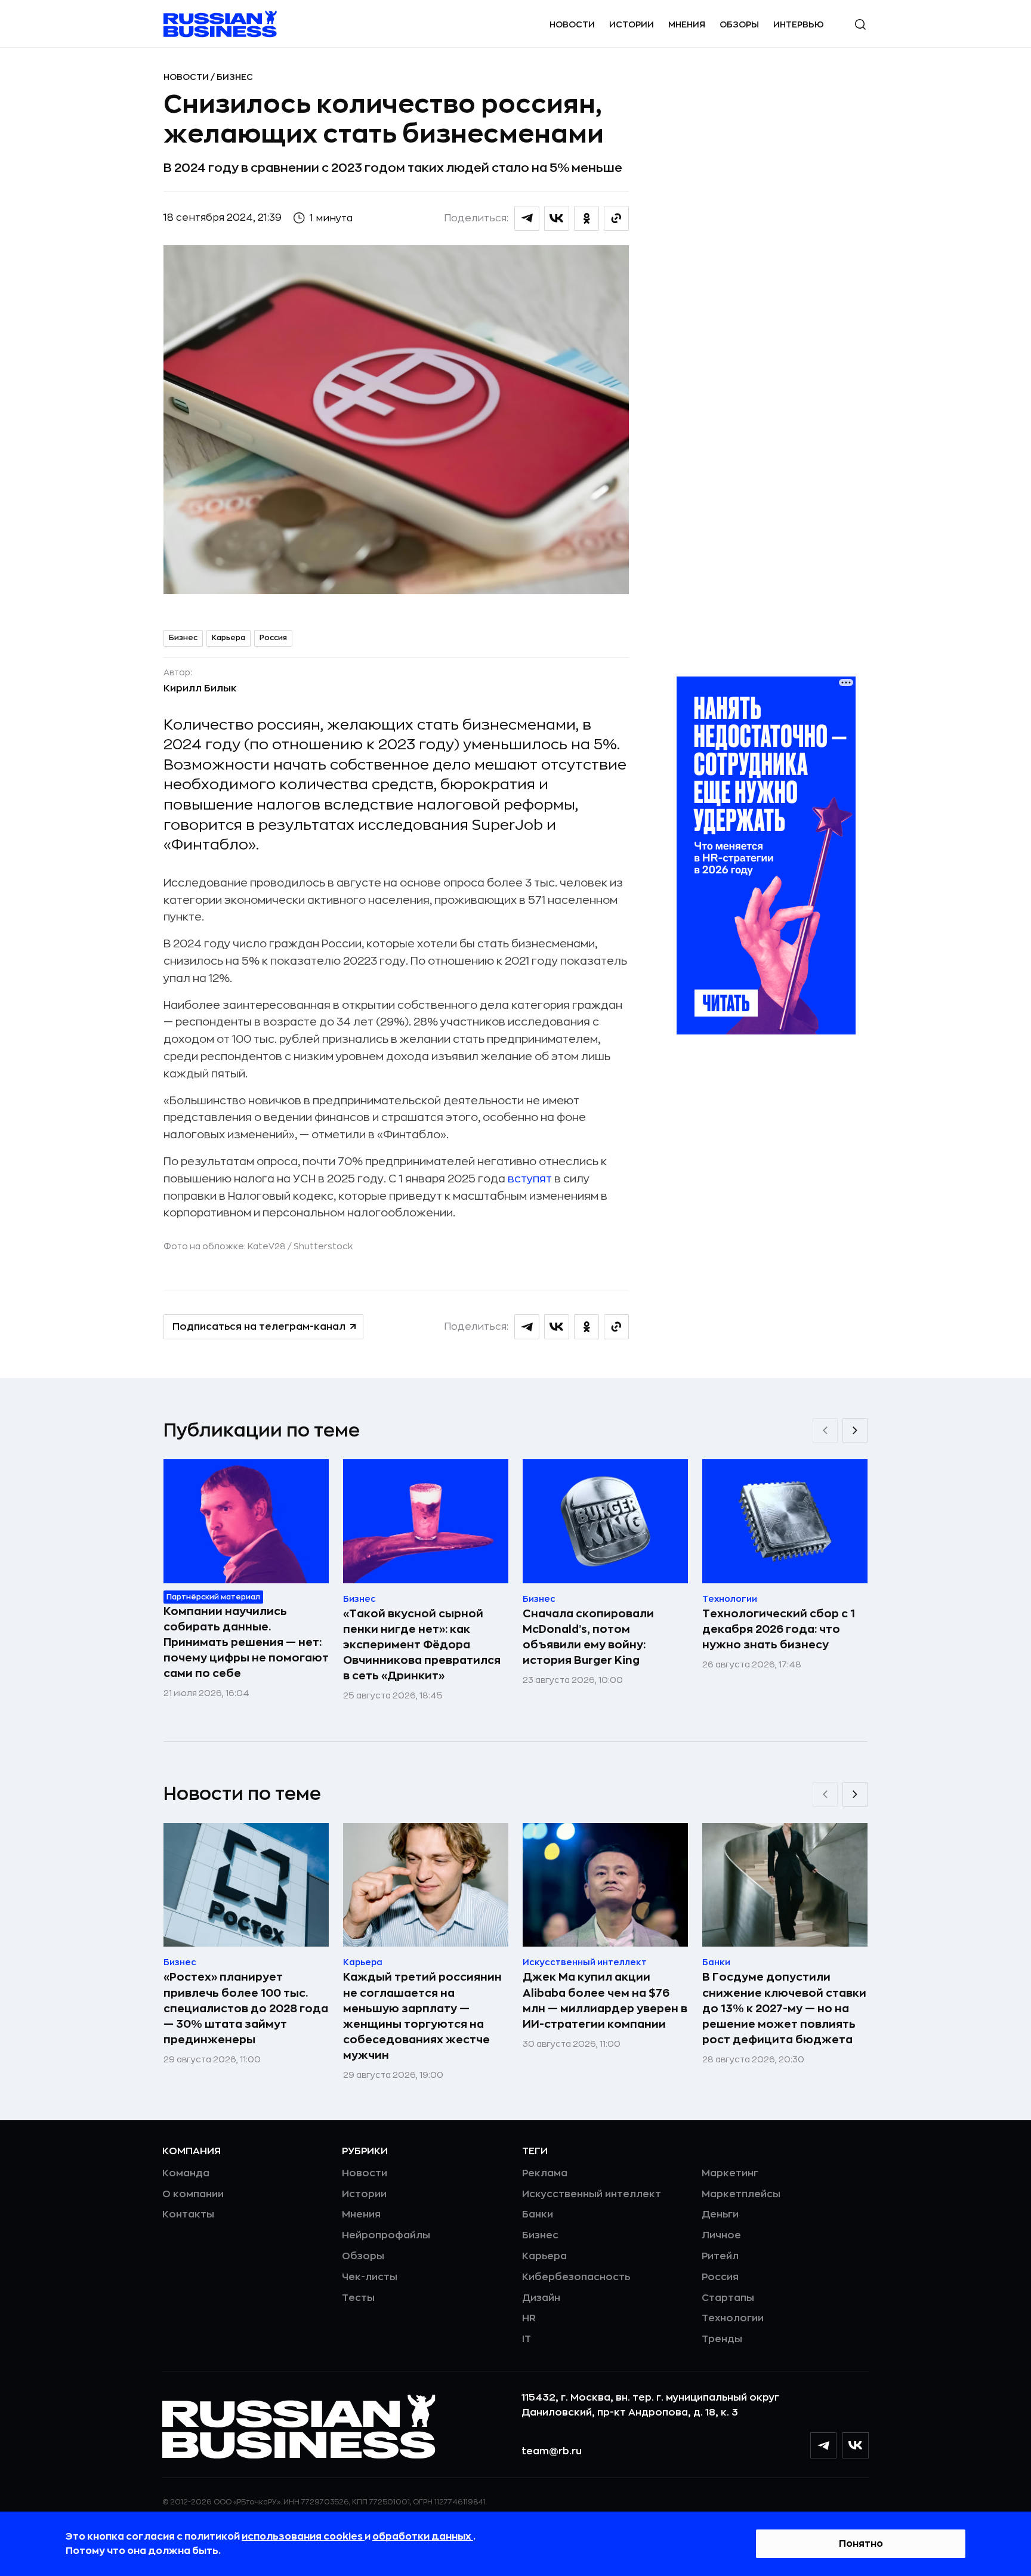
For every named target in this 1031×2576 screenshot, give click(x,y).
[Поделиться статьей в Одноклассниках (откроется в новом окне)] (587, 218)
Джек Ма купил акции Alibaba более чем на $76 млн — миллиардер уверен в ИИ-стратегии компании (605, 2000)
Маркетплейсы (741, 2194)
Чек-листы (370, 2277)
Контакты (188, 2214)
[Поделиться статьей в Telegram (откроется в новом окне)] (527, 218)
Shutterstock (323, 1246)
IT (527, 2339)
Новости (572, 24)
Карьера (229, 638)
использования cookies (303, 2537)
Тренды (722, 2339)
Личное (721, 2235)
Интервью (799, 24)
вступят (530, 1179)
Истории (632, 24)
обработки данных (423, 2537)
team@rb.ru (552, 2451)
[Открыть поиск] (860, 24)
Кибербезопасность (576, 2277)
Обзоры (739, 24)
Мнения (687, 24)
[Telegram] (823, 2445)
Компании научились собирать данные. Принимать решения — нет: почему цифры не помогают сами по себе (246, 1642)
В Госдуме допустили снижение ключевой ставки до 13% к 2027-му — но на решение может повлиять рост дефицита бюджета (784, 2008)
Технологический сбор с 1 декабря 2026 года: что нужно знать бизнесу (779, 1629)
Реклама (545, 2173)
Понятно (861, 2544)
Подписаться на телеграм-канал (259, 1327)
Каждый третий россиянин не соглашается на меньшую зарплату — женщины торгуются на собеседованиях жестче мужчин (422, 2016)
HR (529, 2318)
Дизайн (541, 2298)
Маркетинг (730, 2173)
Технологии (733, 2318)
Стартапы (728, 2298)
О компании (193, 2194)
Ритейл (720, 2256)
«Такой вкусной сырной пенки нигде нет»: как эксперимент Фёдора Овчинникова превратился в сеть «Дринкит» (422, 1645)
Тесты (358, 2298)
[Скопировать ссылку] (616, 218)
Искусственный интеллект (592, 2194)
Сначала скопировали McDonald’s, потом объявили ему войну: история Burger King (588, 1637)
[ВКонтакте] (856, 2445)
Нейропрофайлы (386, 2235)
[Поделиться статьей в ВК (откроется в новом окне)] (557, 218)
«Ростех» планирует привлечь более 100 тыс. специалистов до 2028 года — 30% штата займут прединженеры (246, 2008)
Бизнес (235, 77)
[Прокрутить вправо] (855, 1431)
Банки (538, 2214)
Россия (273, 638)
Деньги (720, 2214)
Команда (186, 2173)
